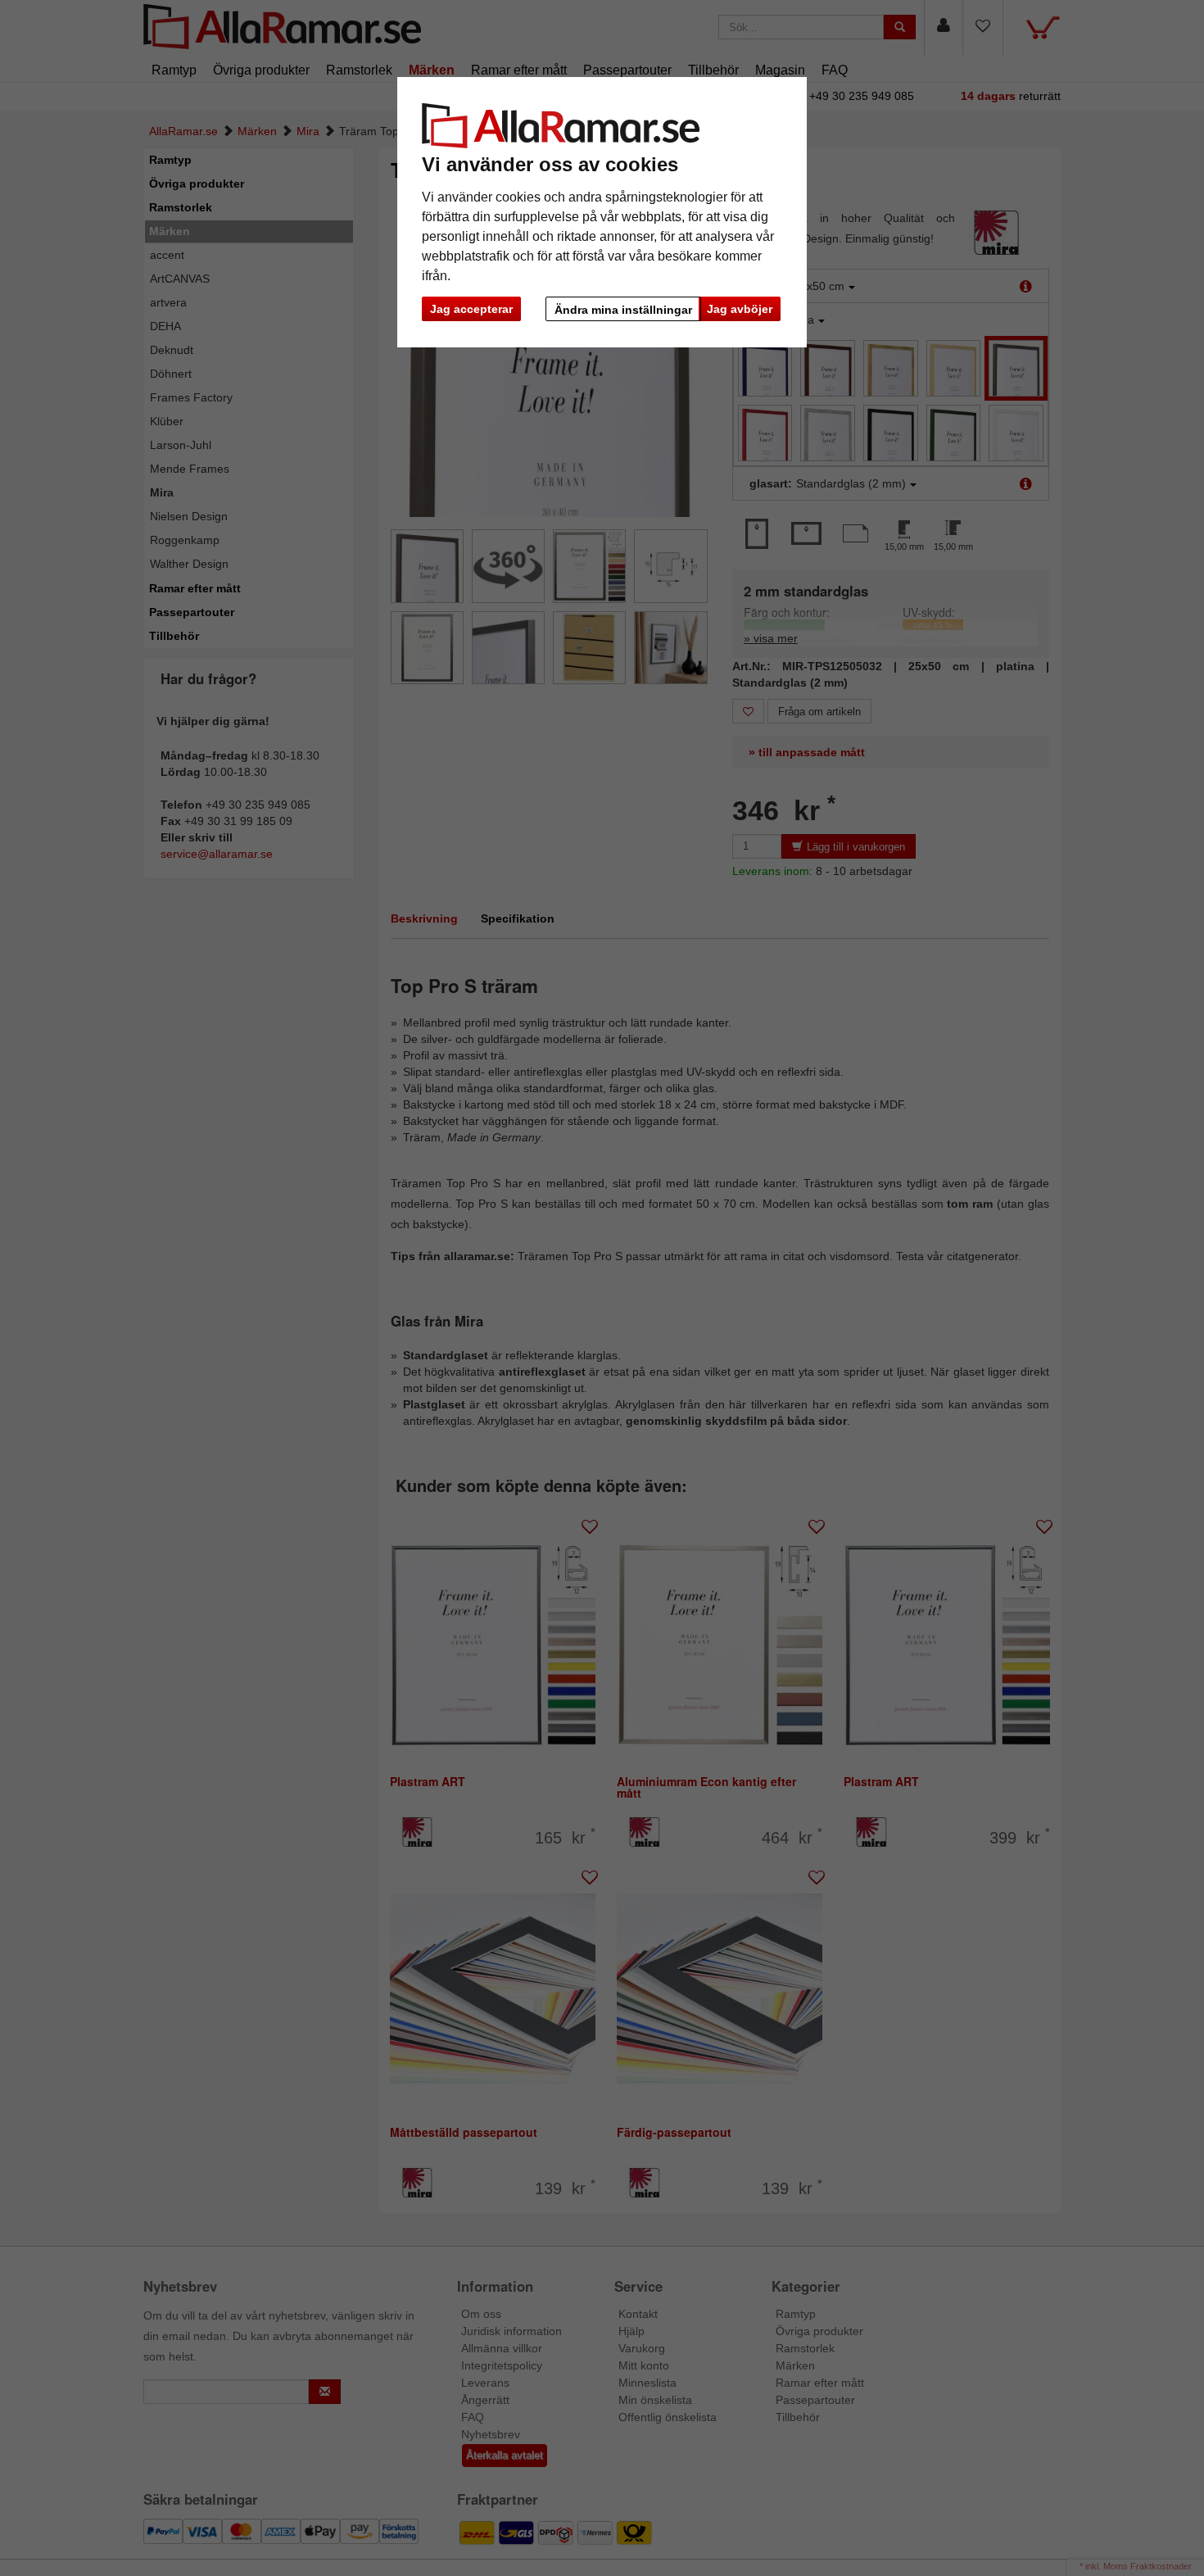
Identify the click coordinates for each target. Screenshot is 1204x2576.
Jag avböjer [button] (740, 309)
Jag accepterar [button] (471, 309)
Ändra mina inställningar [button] (623, 310)
